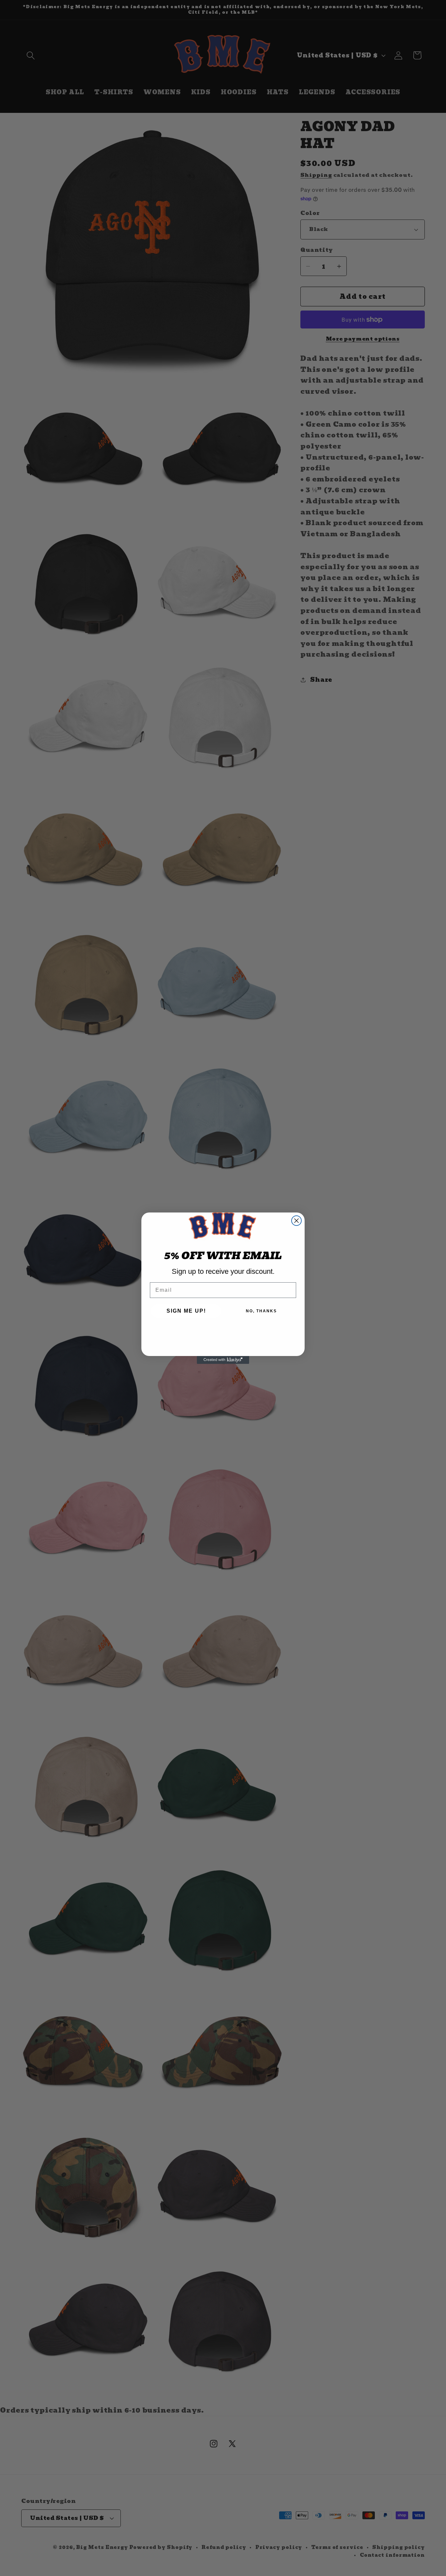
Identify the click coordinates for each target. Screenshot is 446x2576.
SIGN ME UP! (186, 1311)
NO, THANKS (261, 1311)
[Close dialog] (296, 1221)
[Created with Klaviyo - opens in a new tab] (223, 1360)
